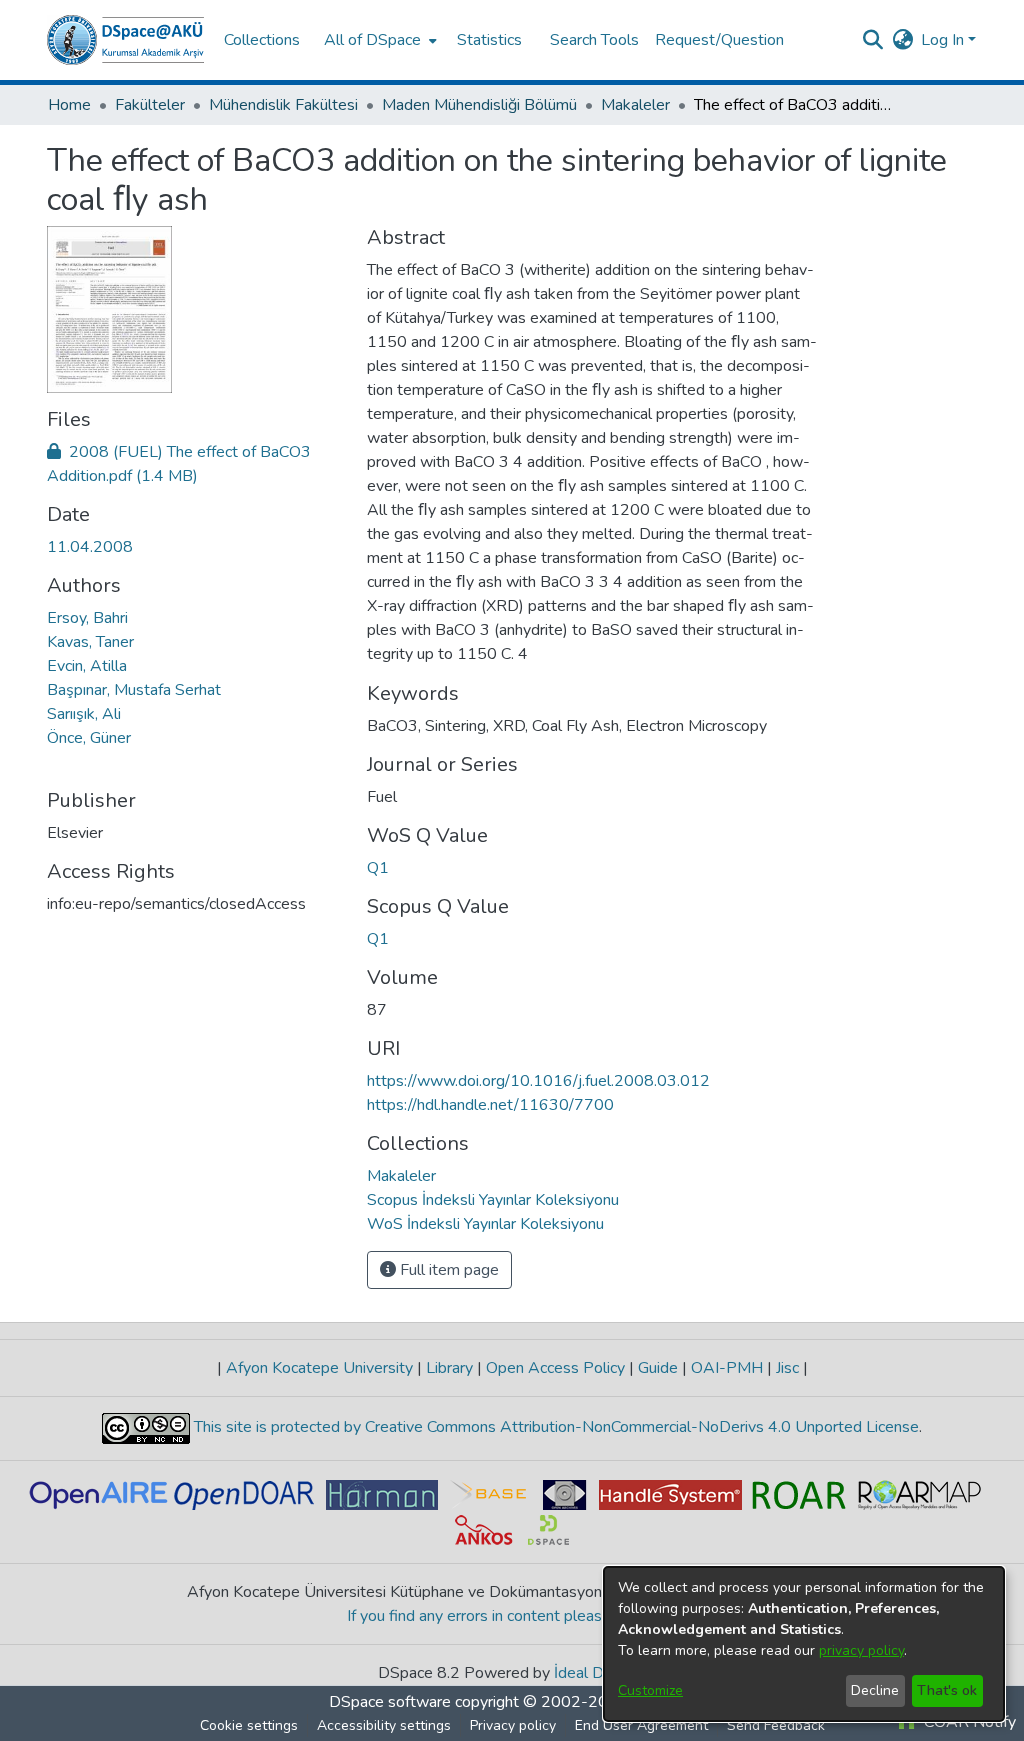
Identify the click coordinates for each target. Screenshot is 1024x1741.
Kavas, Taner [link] (90, 642)
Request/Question (719, 40)
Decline (875, 1690)
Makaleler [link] (635, 105)
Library (449, 1368)
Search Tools (594, 40)
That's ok (947, 1690)
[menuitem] (378, 40)
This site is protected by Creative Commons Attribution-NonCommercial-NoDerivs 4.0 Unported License (554, 1427)
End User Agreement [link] (641, 1725)
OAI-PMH (727, 1368)
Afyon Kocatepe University (319, 1368)
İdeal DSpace (600, 1673)
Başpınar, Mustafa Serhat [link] (134, 690)
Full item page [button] (447, 1270)
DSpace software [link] (390, 1702)
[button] (125, 40)
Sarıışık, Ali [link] (84, 714)
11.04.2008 (90, 547)
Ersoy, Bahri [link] (87, 618)
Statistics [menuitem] (489, 40)
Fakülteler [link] (150, 105)
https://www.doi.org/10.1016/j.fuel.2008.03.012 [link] (538, 1081)
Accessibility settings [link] (384, 1725)
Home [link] (69, 105)
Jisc (787, 1368)
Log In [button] (944, 40)
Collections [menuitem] (262, 40)
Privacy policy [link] (513, 1725)
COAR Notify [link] (968, 1722)
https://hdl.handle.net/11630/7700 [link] (490, 1105)
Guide (658, 1368)
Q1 (378, 868)
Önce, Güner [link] (89, 738)
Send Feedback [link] (776, 1725)
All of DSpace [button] (372, 40)
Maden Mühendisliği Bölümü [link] (479, 105)
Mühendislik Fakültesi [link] (283, 105)
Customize (650, 1690)
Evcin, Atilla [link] (87, 666)
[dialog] (804, 1644)
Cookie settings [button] (249, 1725)
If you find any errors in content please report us (512, 1616)
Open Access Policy (555, 1368)
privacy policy (861, 1650)
